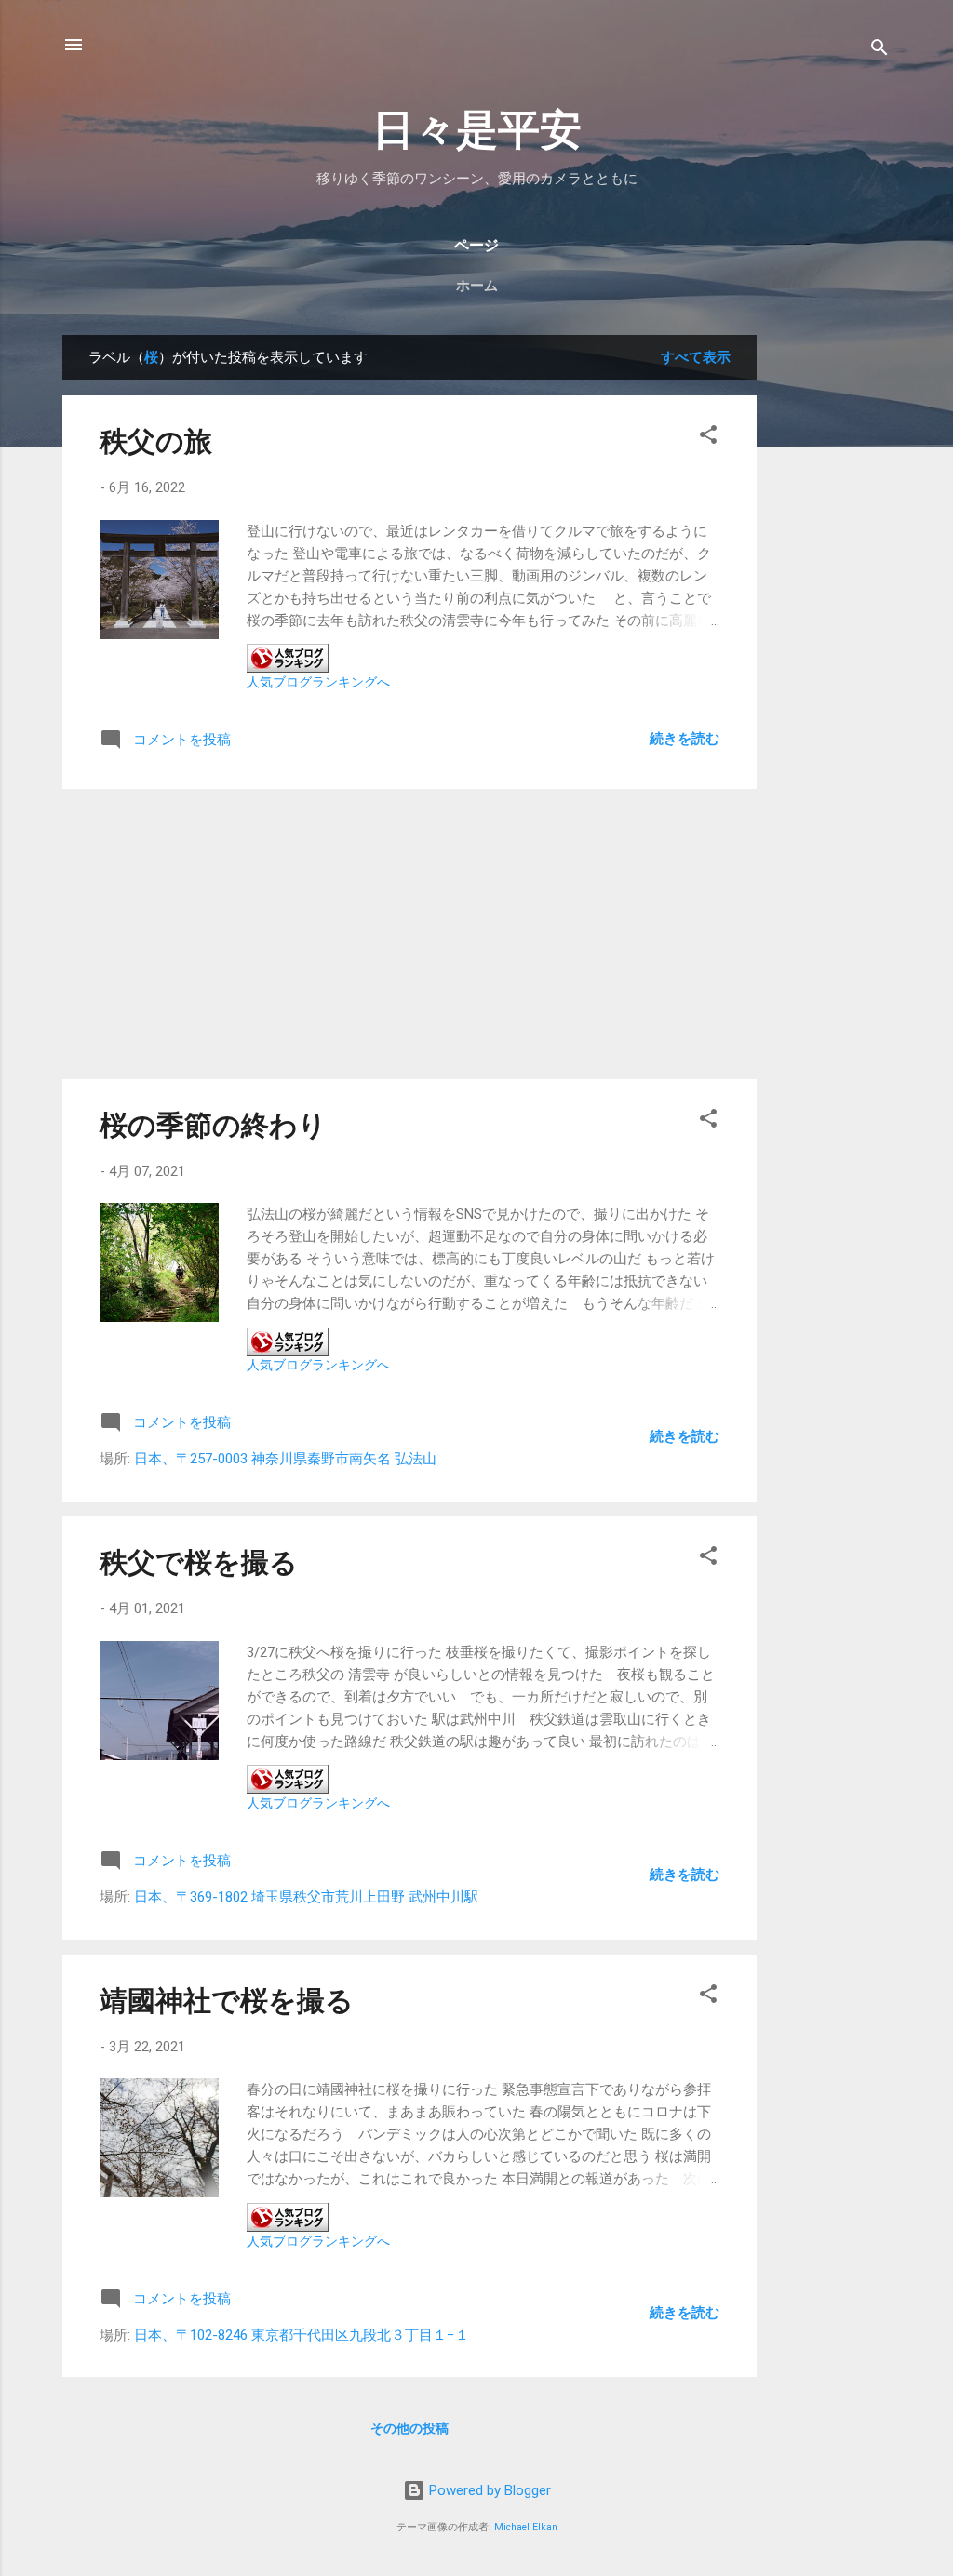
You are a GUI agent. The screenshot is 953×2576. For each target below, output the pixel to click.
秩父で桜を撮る (199, 1562)
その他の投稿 (409, 2428)
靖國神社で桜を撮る (227, 2001)
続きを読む (685, 739)
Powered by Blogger (488, 2490)
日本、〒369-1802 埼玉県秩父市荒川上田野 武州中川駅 (306, 1897)
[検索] (879, 51)
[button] (708, 438)
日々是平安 (477, 130)
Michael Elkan (526, 2527)
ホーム (477, 286)
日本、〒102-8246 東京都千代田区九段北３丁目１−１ (302, 2335)
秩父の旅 (156, 441)
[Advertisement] (831, 614)
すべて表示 (696, 357)
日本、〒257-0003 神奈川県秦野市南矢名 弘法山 (285, 1459)
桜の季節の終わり (213, 1125)
